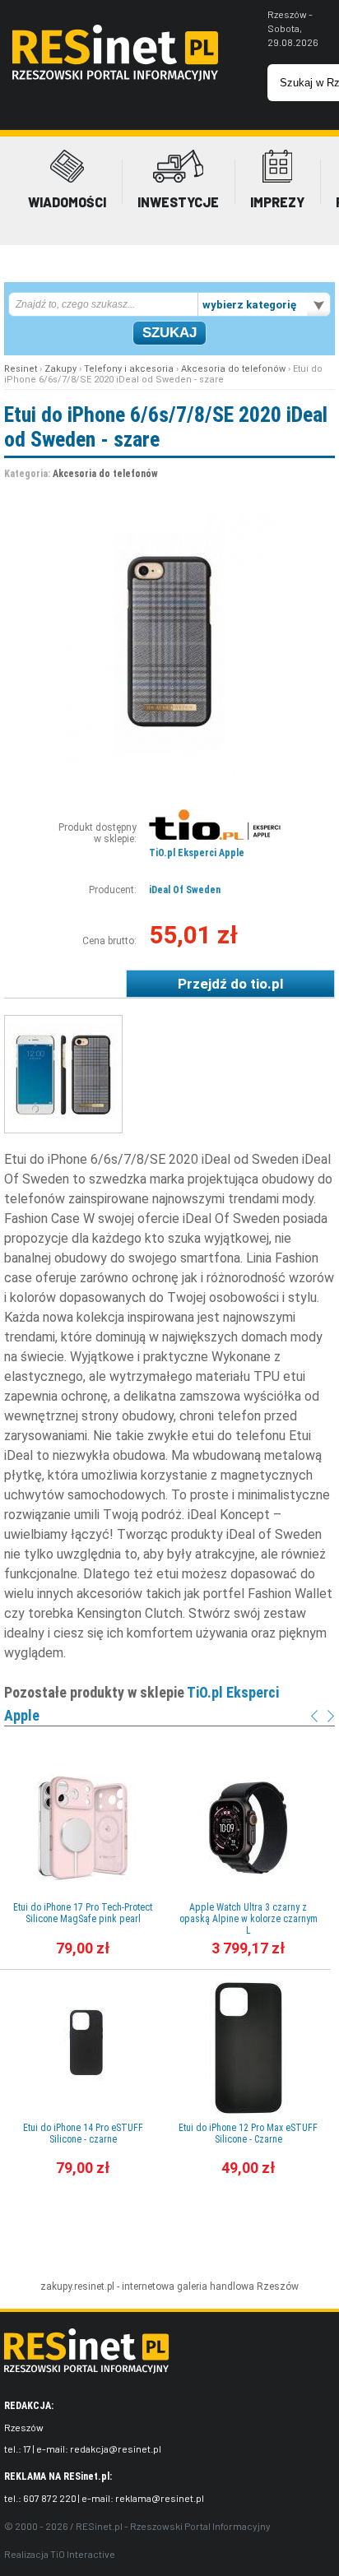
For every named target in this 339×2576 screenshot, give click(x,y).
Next (331, 1716)
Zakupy (60, 369)
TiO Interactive (83, 2554)
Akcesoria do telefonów (233, 369)
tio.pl (267, 984)
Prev (314, 1716)
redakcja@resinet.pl (116, 2449)
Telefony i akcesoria (129, 369)
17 (27, 2449)
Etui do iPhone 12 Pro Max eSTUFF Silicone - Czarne (248, 2134)
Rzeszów (278, 2286)
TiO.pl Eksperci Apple (197, 853)
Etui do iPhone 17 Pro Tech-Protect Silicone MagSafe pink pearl (83, 1913)
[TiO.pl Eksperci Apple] (215, 836)
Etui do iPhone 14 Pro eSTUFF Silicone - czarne (83, 2134)
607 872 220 (50, 2498)
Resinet (21, 369)
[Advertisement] (169, 2242)
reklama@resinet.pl (160, 2498)
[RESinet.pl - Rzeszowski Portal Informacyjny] (115, 77)
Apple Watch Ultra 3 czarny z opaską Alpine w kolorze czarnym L (248, 1919)
